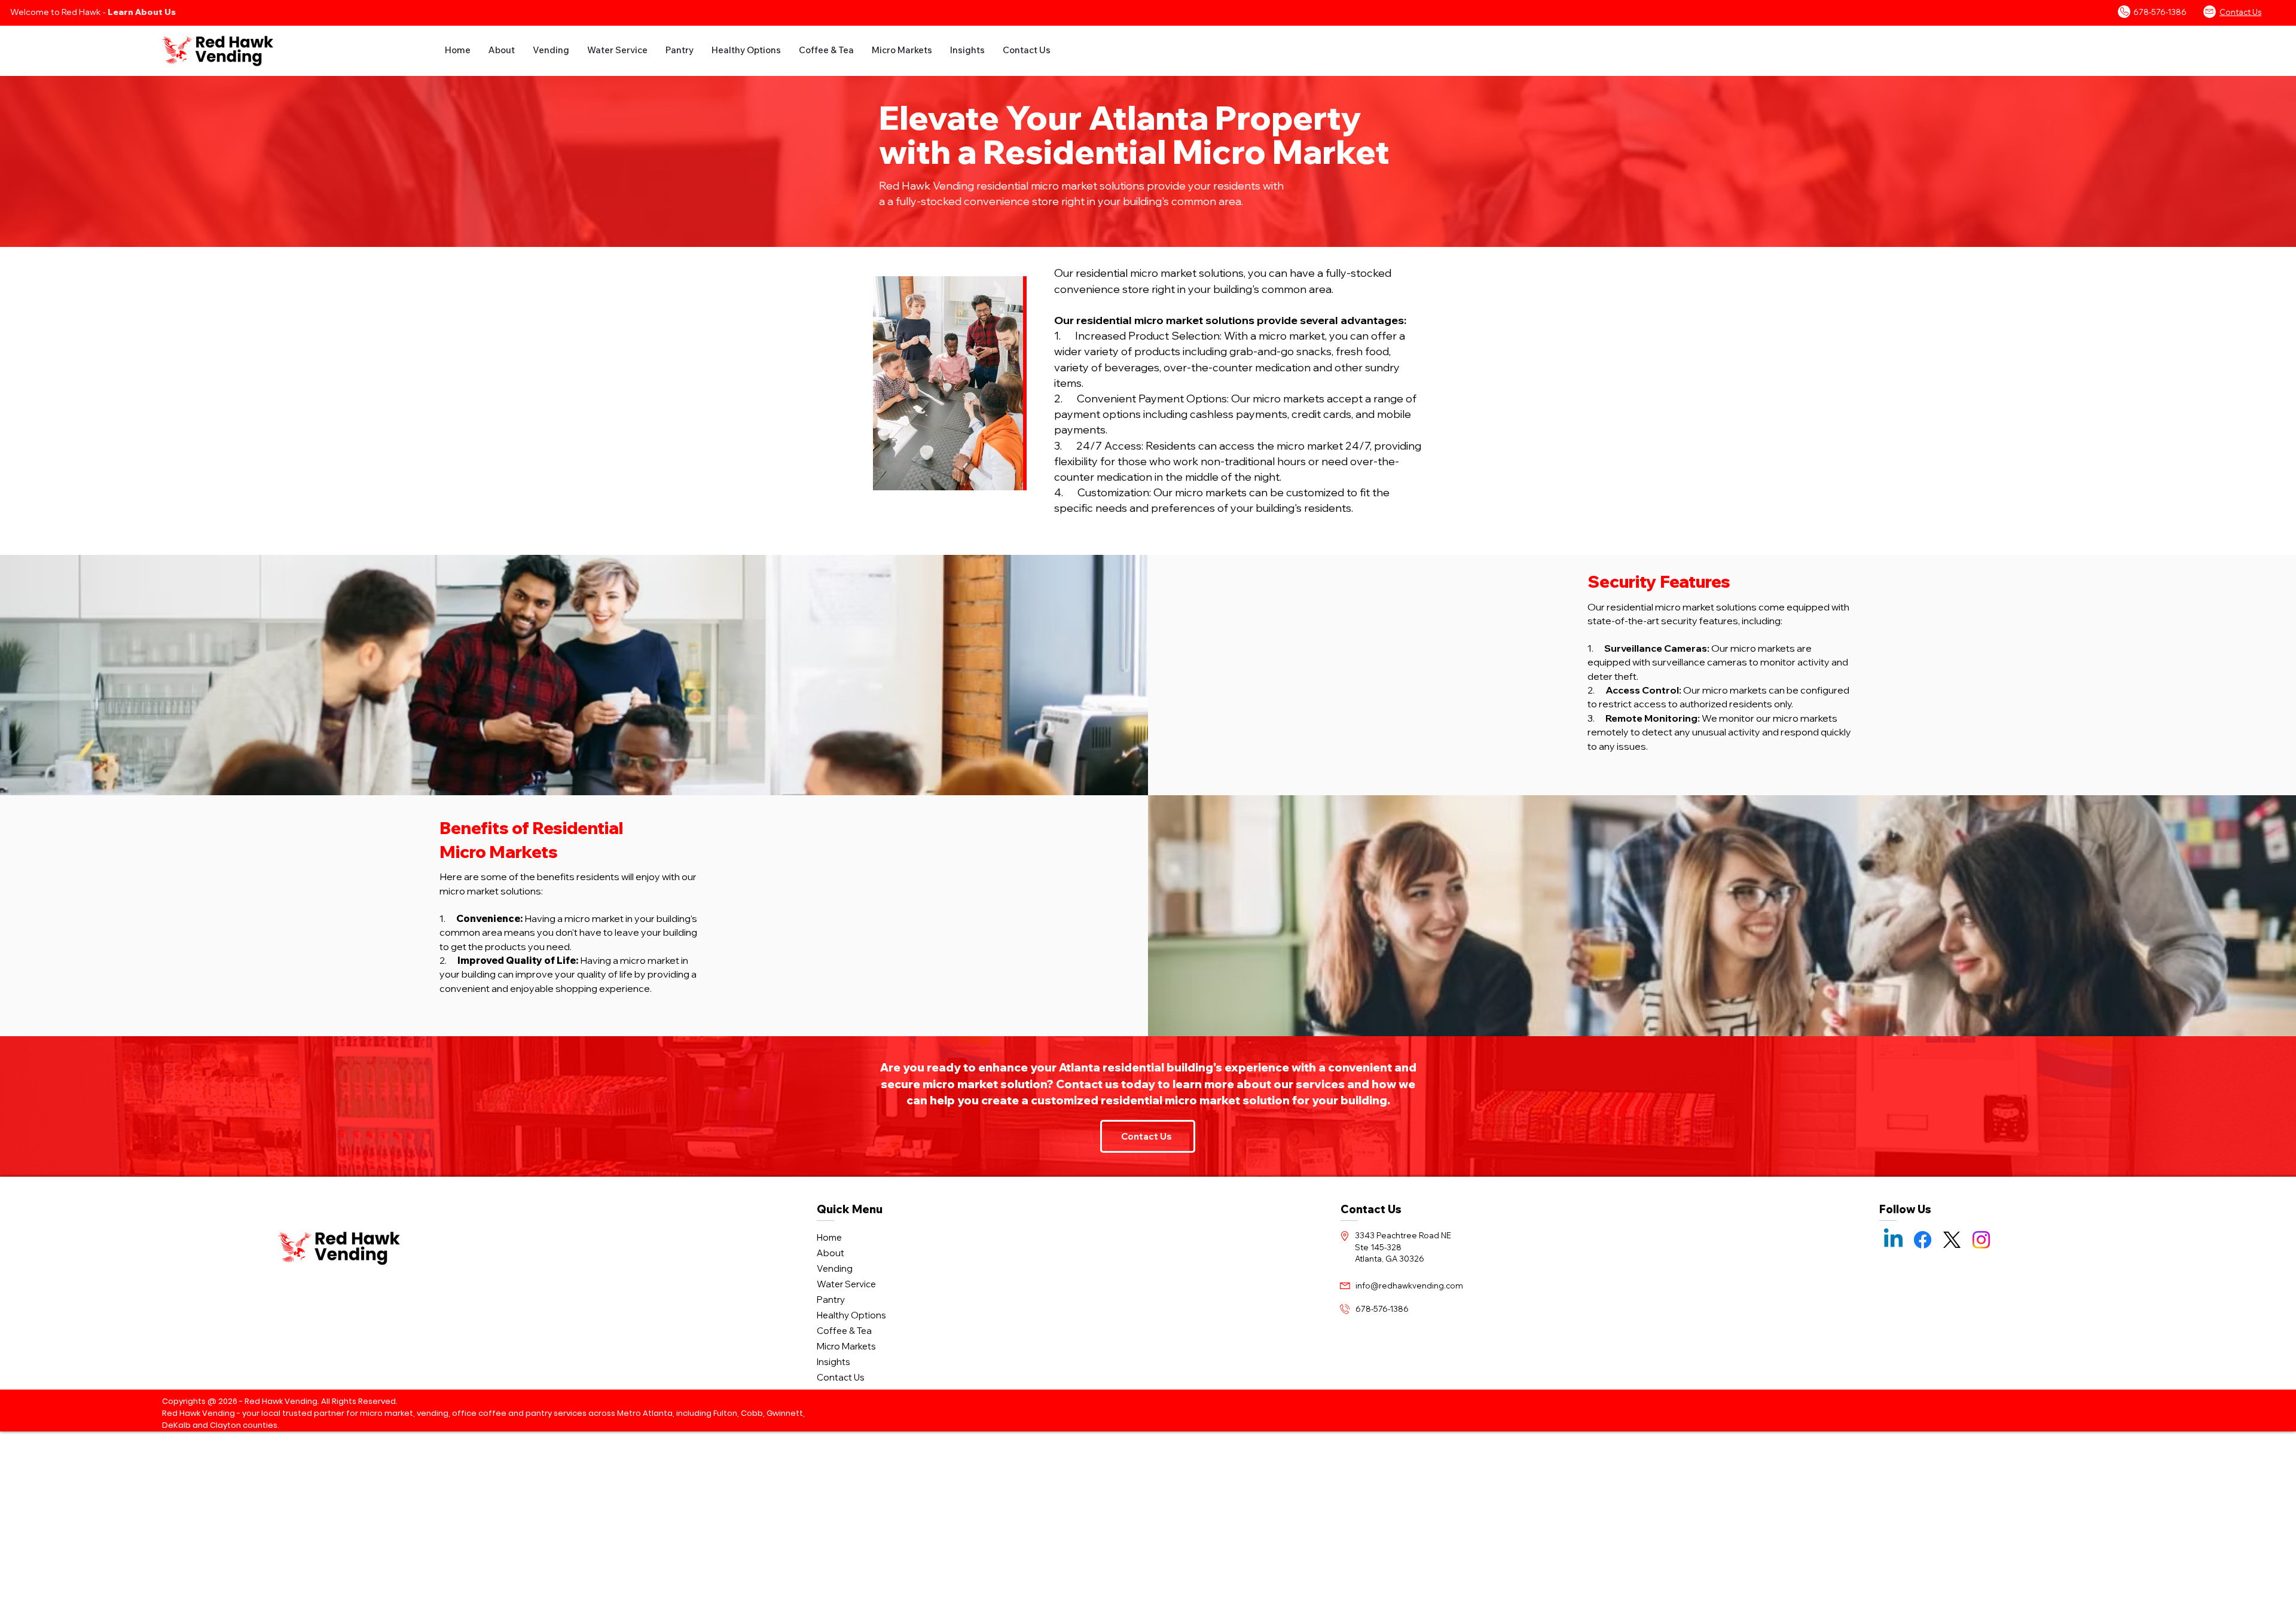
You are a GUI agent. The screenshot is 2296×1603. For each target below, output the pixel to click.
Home (829, 1237)
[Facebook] (1923, 1240)
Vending (835, 1268)
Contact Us (841, 1377)
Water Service (846, 1284)
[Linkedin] (1893, 1240)
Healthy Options (851, 1315)
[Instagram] (1981, 1240)
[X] (1952, 1240)
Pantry (831, 1300)
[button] (502, 50)
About (831, 1253)
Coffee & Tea (844, 1331)
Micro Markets (846, 1346)
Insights (833, 1362)
